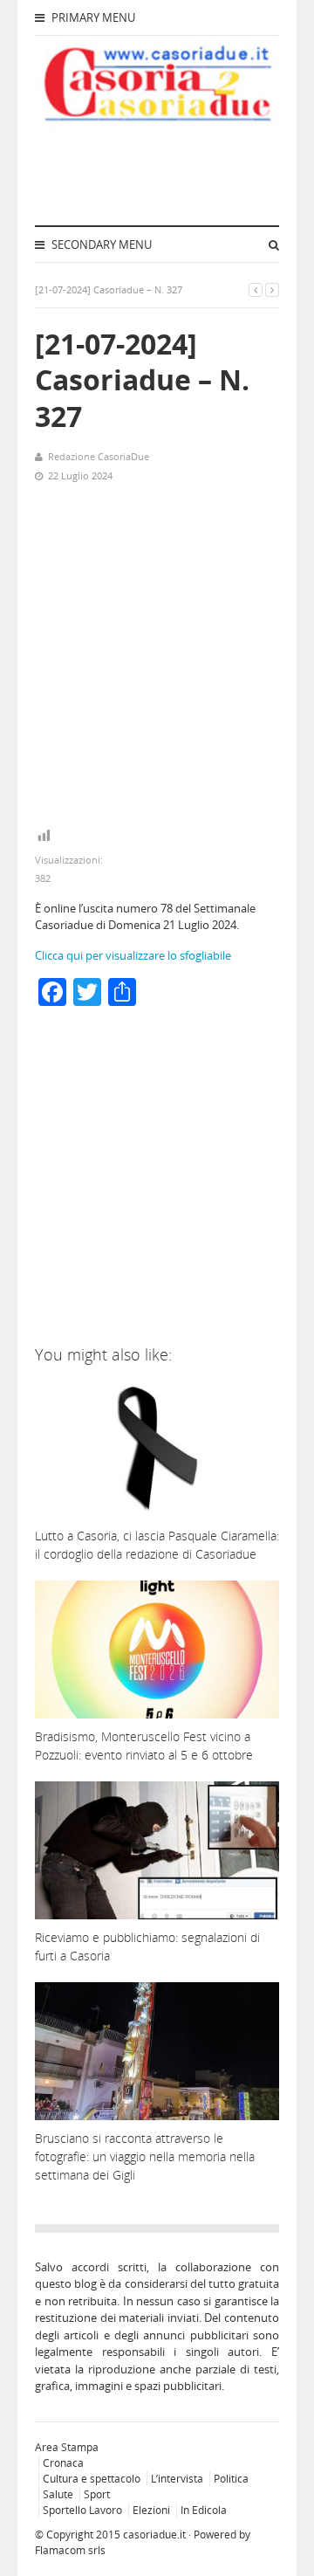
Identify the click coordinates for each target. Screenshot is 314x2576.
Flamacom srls (70, 2550)
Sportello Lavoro (82, 2510)
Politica (231, 2479)
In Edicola (204, 2510)
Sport (97, 2494)
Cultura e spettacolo (92, 2479)
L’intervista (177, 2479)
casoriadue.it (154, 2535)
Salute (58, 2494)
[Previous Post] (256, 289)
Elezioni (151, 2510)
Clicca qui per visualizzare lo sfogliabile (133, 955)
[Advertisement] (157, 656)
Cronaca (63, 2463)
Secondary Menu (100, 245)
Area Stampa (67, 2447)
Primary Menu (92, 17)
